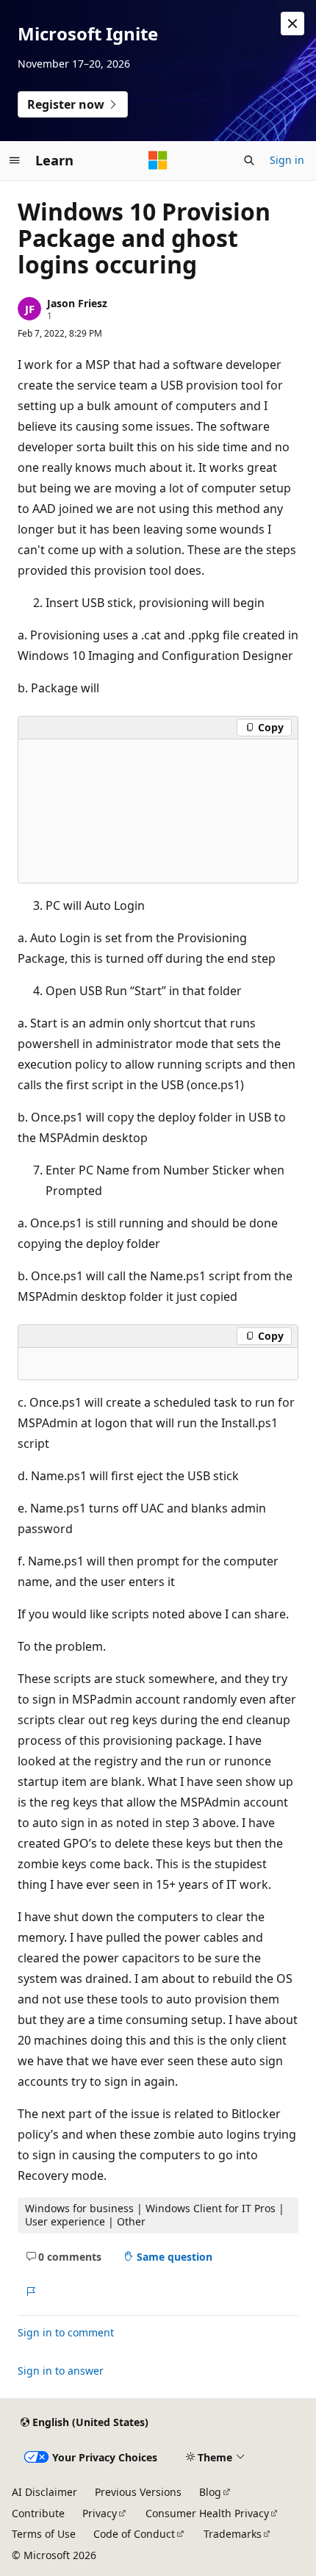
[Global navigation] (15, 160)
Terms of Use (44, 2534)
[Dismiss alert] (292, 24)
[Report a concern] (30, 2292)
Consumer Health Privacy (207, 2513)
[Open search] (249, 160)
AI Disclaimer (44, 2492)
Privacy (100, 2513)
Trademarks (233, 2534)
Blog (210, 2492)
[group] (158, 811)
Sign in (287, 160)
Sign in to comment (66, 2332)
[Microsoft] (158, 160)
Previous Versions (138, 2492)
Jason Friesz (77, 303)
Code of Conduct (134, 2534)
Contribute (38, 2513)
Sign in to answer (61, 2371)
